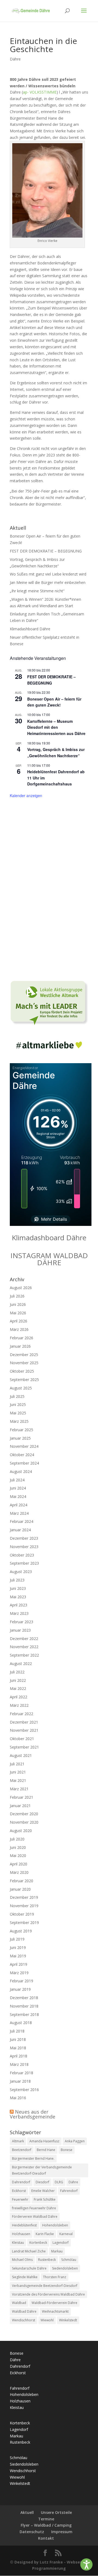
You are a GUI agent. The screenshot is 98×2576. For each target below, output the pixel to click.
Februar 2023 (22, 1622)
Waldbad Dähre (24, 2311)
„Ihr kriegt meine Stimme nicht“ (37, 591)
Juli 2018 (17, 2031)
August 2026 (21, 1288)
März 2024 (19, 1513)
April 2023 (19, 1605)
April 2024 (19, 1505)
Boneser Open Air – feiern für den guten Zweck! (54, 702)
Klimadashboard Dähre (30, 629)
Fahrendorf (69, 2191)
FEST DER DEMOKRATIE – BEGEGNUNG (46, 551)
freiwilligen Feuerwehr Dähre (34, 2208)
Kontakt (46, 2538)
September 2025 (24, 1380)
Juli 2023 (17, 1580)
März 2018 (19, 2064)
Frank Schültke (45, 2199)
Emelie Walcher (43, 2191)
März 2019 (19, 1973)
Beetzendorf (22, 2150)
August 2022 (21, 1663)
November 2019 (24, 1906)
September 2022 (24, 1655)
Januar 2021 (20, 1806)
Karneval (66, 2234)
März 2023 (19, 1613)
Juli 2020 (17, 1839)
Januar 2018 (20, 2081)
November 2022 (24, 1647)
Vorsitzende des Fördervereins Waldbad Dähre (48, 2294)
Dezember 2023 (24, 1538)
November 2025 (24, 1363)
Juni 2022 (18, 1680)
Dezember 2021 (24, 1722)
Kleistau (18, 2243)
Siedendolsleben (65, 2268)
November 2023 (24, 1547)
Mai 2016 (18, 2098)
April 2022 (19, 1697)
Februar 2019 (22, 1981)
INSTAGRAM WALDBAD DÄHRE (49, 1259)
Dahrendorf (21, 2182)
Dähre (15, 59)
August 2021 (21, 1755)
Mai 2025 (18, 1413)
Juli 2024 (17, 1480)
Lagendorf (61, 2243)
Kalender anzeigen (26, 795)
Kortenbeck (38, 2243)
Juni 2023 (18, 1588)
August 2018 (21, 2023)
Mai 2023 (18, 1597)
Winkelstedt (68, 2320)
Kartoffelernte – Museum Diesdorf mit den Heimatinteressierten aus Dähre (56, 727)
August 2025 (21, 1388)
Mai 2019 (18, 1956)
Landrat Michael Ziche (29, 2251)
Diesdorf (42, 2182)
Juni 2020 (18, 1847)
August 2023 (21, 1572)
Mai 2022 (18, 1688)
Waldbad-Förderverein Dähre (54, 2303)
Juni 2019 (18, 1947)
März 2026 (19, 1329)
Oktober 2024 (22, 1455)
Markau (57, 2251)
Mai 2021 (18, 1780)
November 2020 (24, 1822)
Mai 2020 (18, 1856)
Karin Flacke (45, 2234)
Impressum (62, 2532)
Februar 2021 (22, 1797)
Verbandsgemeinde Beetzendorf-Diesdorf (45, 2286)
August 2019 (21, 1931)
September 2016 (24, 2090)
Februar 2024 (22, 1521)
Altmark (18, 2141)
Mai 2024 (18, 1496)
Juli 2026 (17, 1296)
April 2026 (19, 1321)
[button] (86, 2564)
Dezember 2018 (24, 1998)
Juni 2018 (18, 2039)
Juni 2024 (18, 1488)
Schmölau (69, 2260)
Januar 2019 (20, 1989)
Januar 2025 (20, 1438)
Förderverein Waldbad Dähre (35, 2217)
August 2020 (21, 1831)
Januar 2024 (20, 1530)
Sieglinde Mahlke (25, 2277)
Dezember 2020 (24, 1814)
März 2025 (19, 1421)
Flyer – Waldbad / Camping (46, 2525)
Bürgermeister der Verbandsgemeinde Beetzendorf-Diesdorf (42, 2170)
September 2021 (24, 1747)
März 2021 (19, 1789)
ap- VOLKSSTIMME (40, 92)
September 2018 (24, 2014)
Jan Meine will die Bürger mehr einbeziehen (48, 582)
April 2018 (19, 2056)
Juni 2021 (18, 1772)
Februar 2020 (22, 1881)
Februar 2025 (22, 1430)
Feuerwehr (20, 2199)
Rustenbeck (47, 2260)
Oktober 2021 (22, 1739)
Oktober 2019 (22, 1914)
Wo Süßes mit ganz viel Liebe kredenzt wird (48, 574)
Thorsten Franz (55, 2277)
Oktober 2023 (22, 1555)
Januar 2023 (20, 1630)
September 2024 (24, 1463)
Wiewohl (47, 2320)
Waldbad (19, 2303)
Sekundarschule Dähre (29, 2268)
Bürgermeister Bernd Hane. (33, 2158)
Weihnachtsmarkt (55, 2311)
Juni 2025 (18, 1404)
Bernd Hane (46, 2150)
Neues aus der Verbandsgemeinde (33, 2114)
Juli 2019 (17, 1939)
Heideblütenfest (24, 2225)
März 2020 (19, 1872)
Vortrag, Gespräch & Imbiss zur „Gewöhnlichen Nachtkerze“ (56, 752)
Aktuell (27, 2512)
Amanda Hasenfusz (44, 2141)
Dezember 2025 (24, 1355)
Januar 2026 (20, 1346)
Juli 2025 (17, 1396)
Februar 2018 (22, 2073)
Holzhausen (21, 2234)
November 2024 (24, 1446)
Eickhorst (19, 2191)
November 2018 (24, 2006)
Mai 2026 (18, 1313)
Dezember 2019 (24, 1897)
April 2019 (19, 1964)
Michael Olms (22, 2260)
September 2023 (24, 1563)
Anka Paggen (75, 2141)
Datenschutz (32, 2532)
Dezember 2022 (24, 1639)
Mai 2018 (18, 2048)
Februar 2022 (22, 1714)
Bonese (67, 2150)
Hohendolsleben (55, 2225)
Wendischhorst (24, 2320)
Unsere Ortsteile (56, 2512)
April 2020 (19, 1864)
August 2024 (21, 1471)
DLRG (59, 2182)
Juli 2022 (17, 1672)
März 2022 (19, 1705)
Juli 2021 (17, 1764)
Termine (46, 2519)
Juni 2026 (18, 1304)
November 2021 (24, 1730)
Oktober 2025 (22, 1371)
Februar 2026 (22, 1338)
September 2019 (24, 1923)
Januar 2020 (20, 1889)
